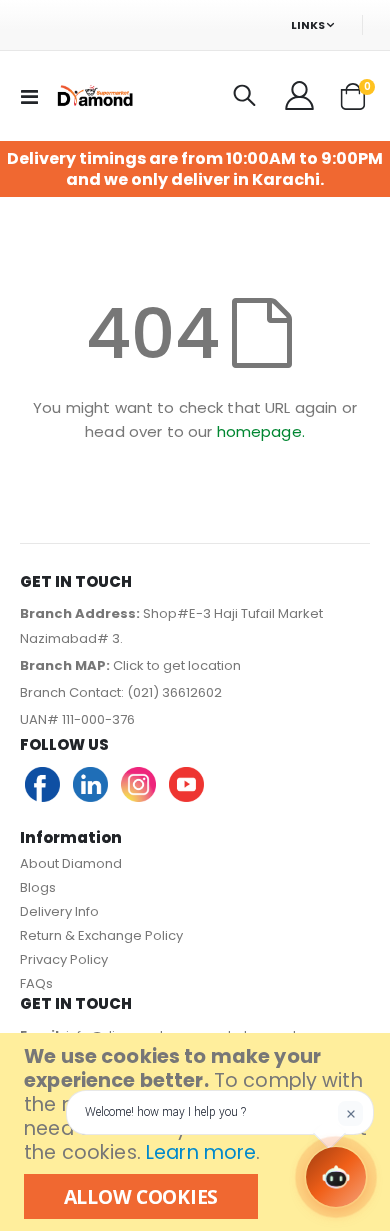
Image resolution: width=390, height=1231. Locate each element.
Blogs (38, 887)
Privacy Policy (64, 959)
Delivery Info (59, 911)
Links (308, 25)
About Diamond (71, 863)
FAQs (36, 983)
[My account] (301, 96)
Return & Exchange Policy (101, 935)
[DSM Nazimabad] (94, 95)
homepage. (261, 431)
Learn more (201, 1152)
